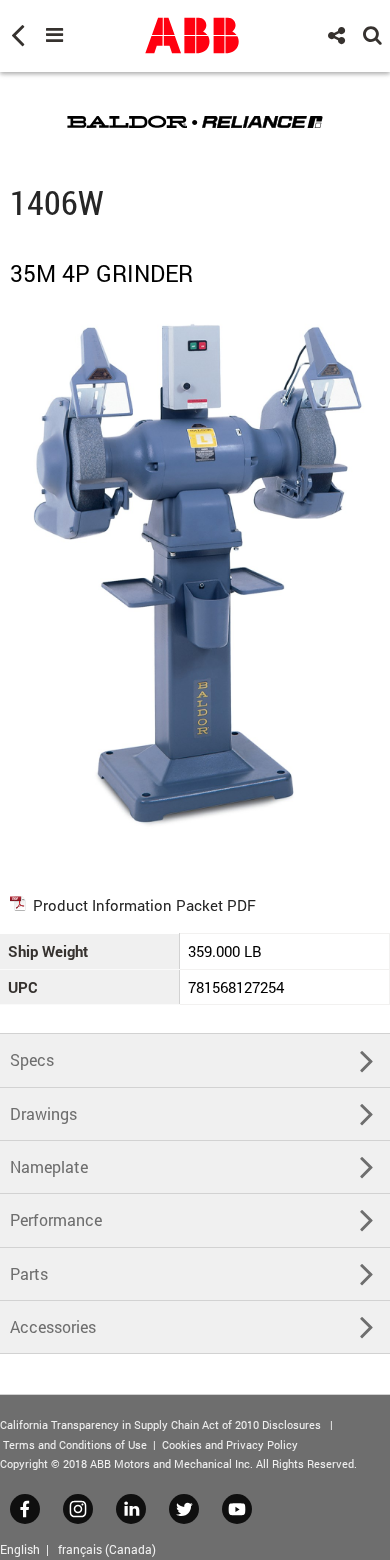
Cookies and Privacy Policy (230, 1444)
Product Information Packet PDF (144, 905)
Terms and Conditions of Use (75, 1444)
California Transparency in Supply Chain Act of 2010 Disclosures (160, 1424)
